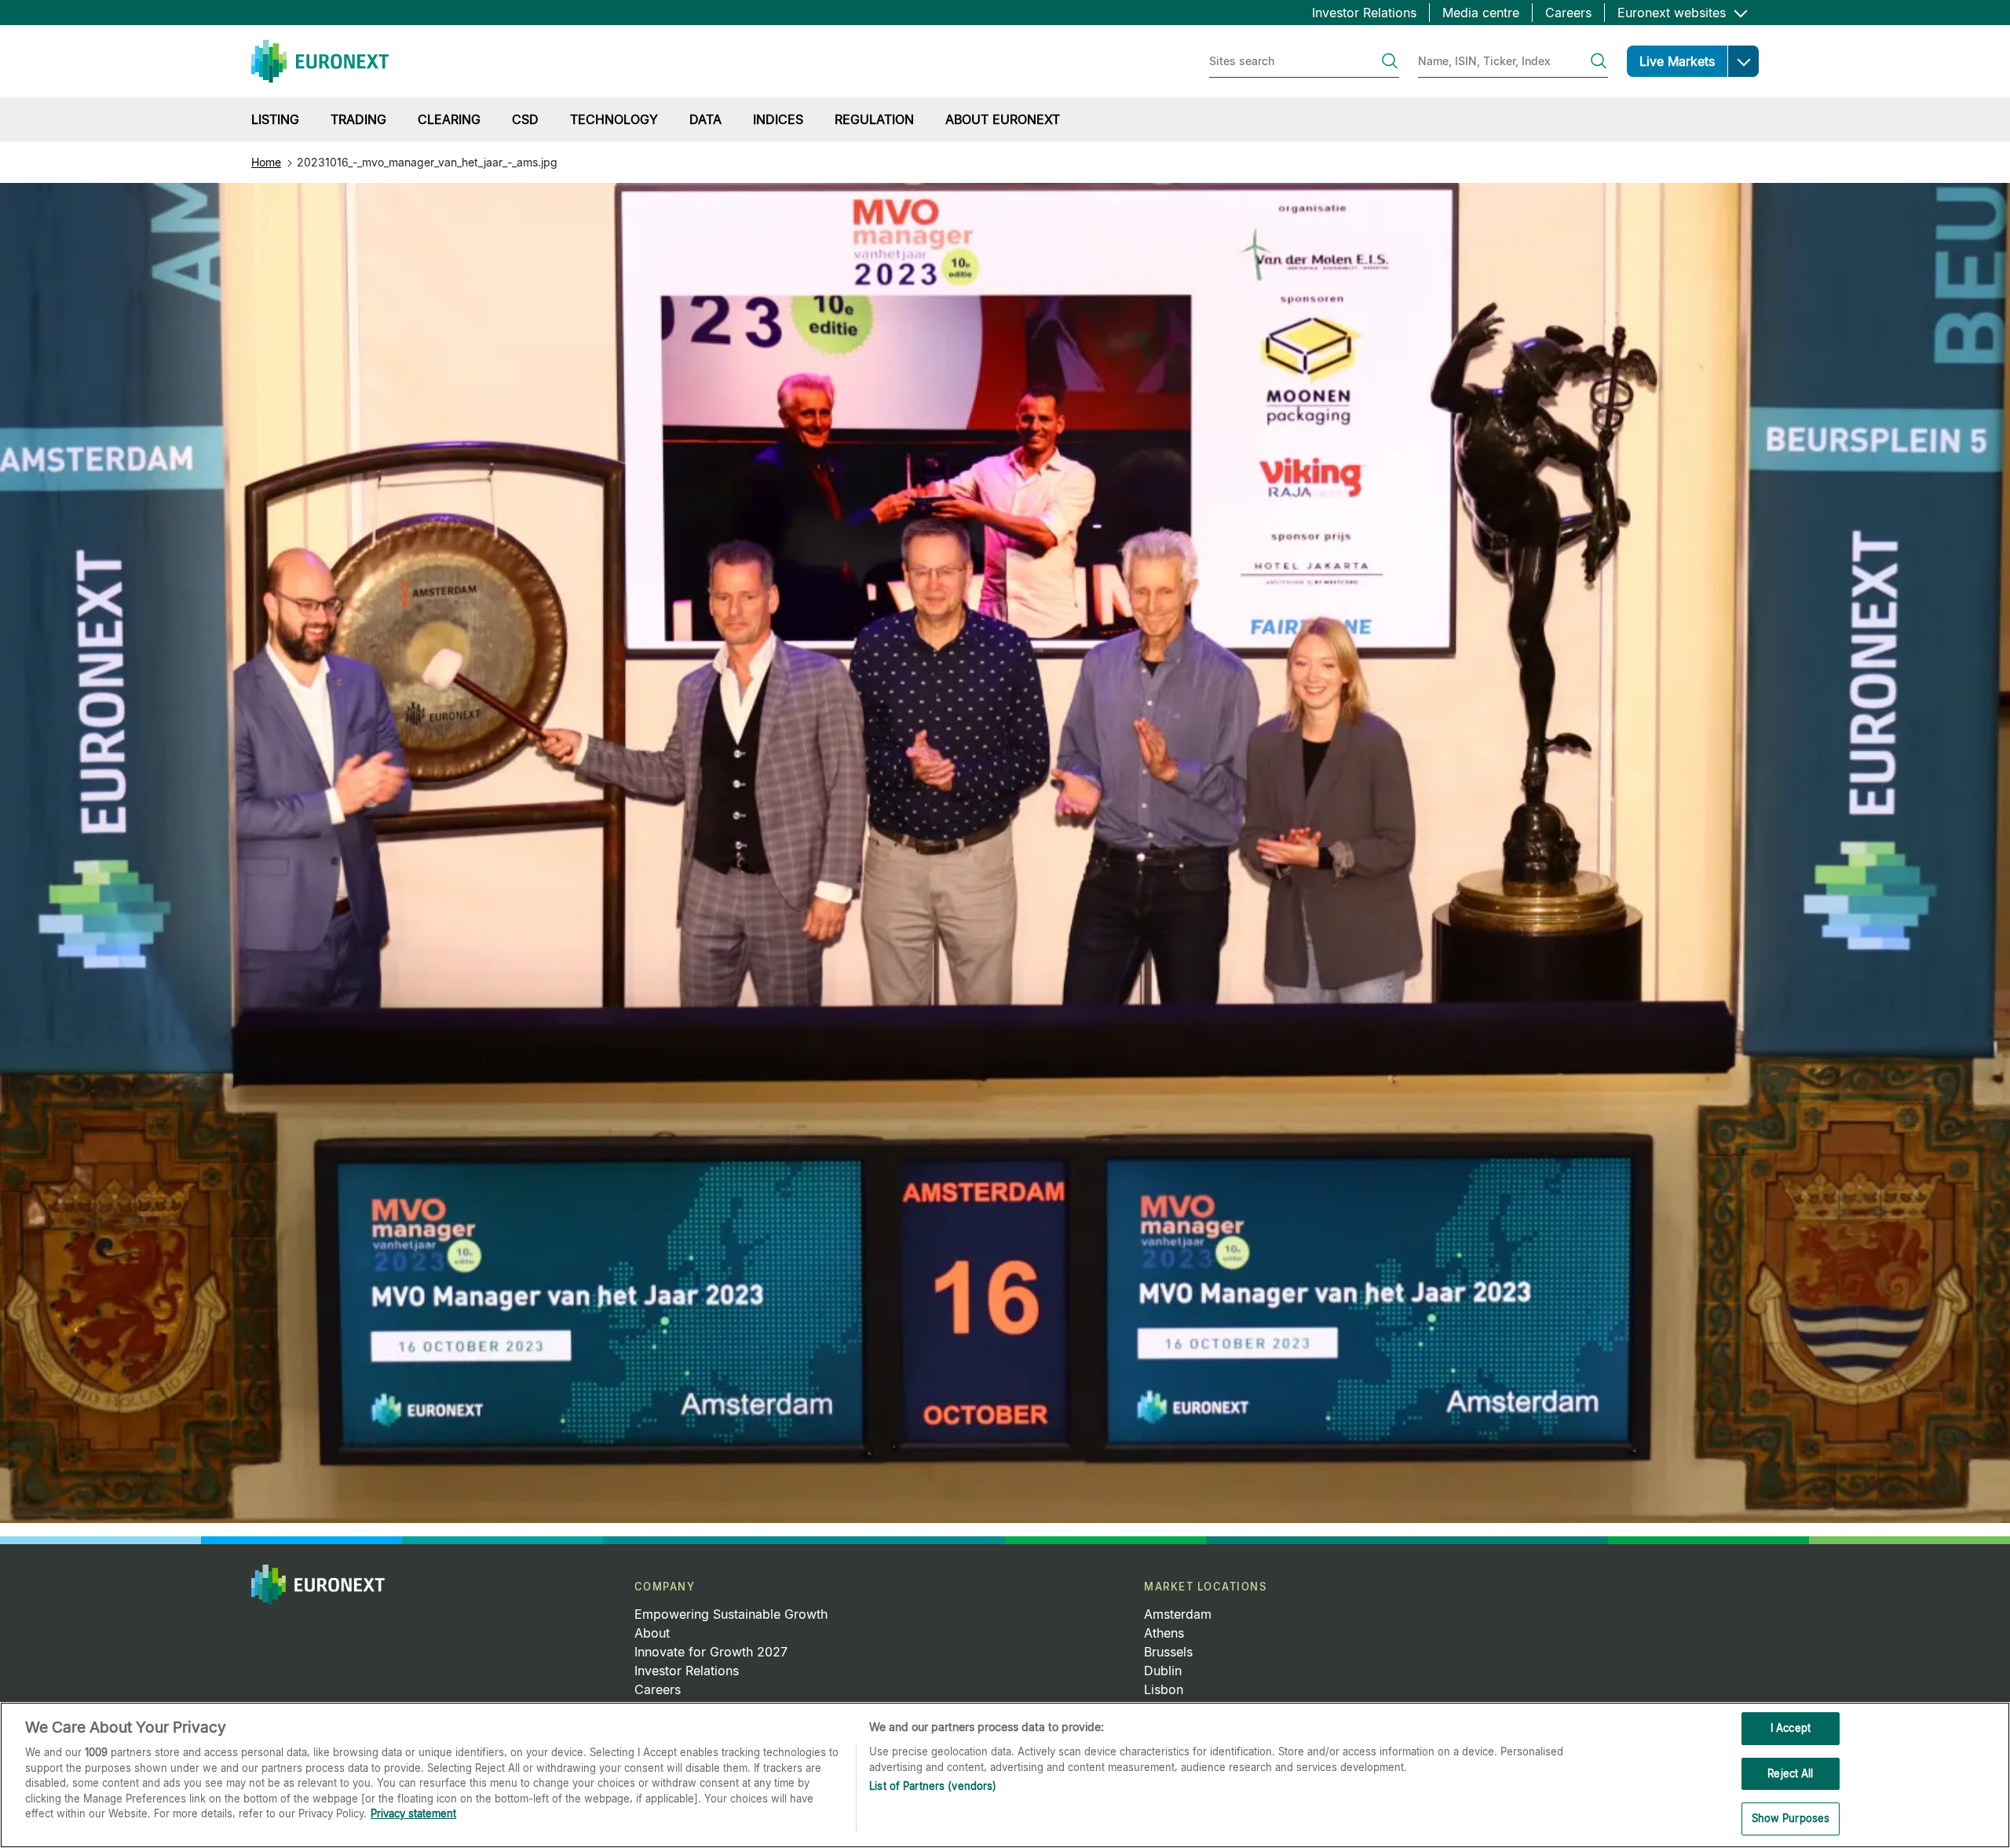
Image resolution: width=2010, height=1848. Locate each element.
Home (266, 162)
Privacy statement (413, 1813)
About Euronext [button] (1003, 119)
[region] (1005, 1775)
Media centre (1481, 13)
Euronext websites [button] (1674, 13)
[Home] (320, 61)
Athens (1164, 1633)
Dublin (1163, 1671)
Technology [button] (614, 119)
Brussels (1168, 1652)
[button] (1743, 61)
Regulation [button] (874, 119)
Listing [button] (275, 119)
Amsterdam (1178, 1614)
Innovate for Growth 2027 (711, 1652)
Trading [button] (358, 119)
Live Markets (1677, 61)
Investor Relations (1364, 13)
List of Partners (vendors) (933, 1786)
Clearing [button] (449, 119)
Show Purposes (1791, 1818)
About (652, 1633)
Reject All (1790, 1773)
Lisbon (1164, 1689)
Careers (1568, 13)
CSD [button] (525, 119)
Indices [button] (778, 119)
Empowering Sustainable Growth (731, 1614)
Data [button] (705, 119)
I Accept (1791, 1728)
